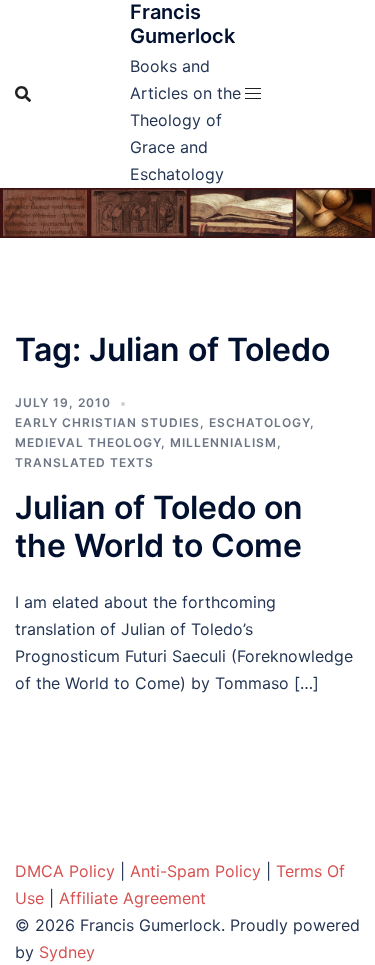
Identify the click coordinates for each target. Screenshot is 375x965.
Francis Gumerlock (182, 24)
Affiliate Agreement (132, 898)
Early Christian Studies (107, 422)
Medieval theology (88, 442)
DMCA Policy (65, 871)
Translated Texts (84, 462)
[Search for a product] (23, 94)
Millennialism (223, 442)
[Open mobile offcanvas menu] (253, 93)
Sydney (67, 952)
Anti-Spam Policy (195, 871)
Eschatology (259, 422)
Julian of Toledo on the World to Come (159, 526)
